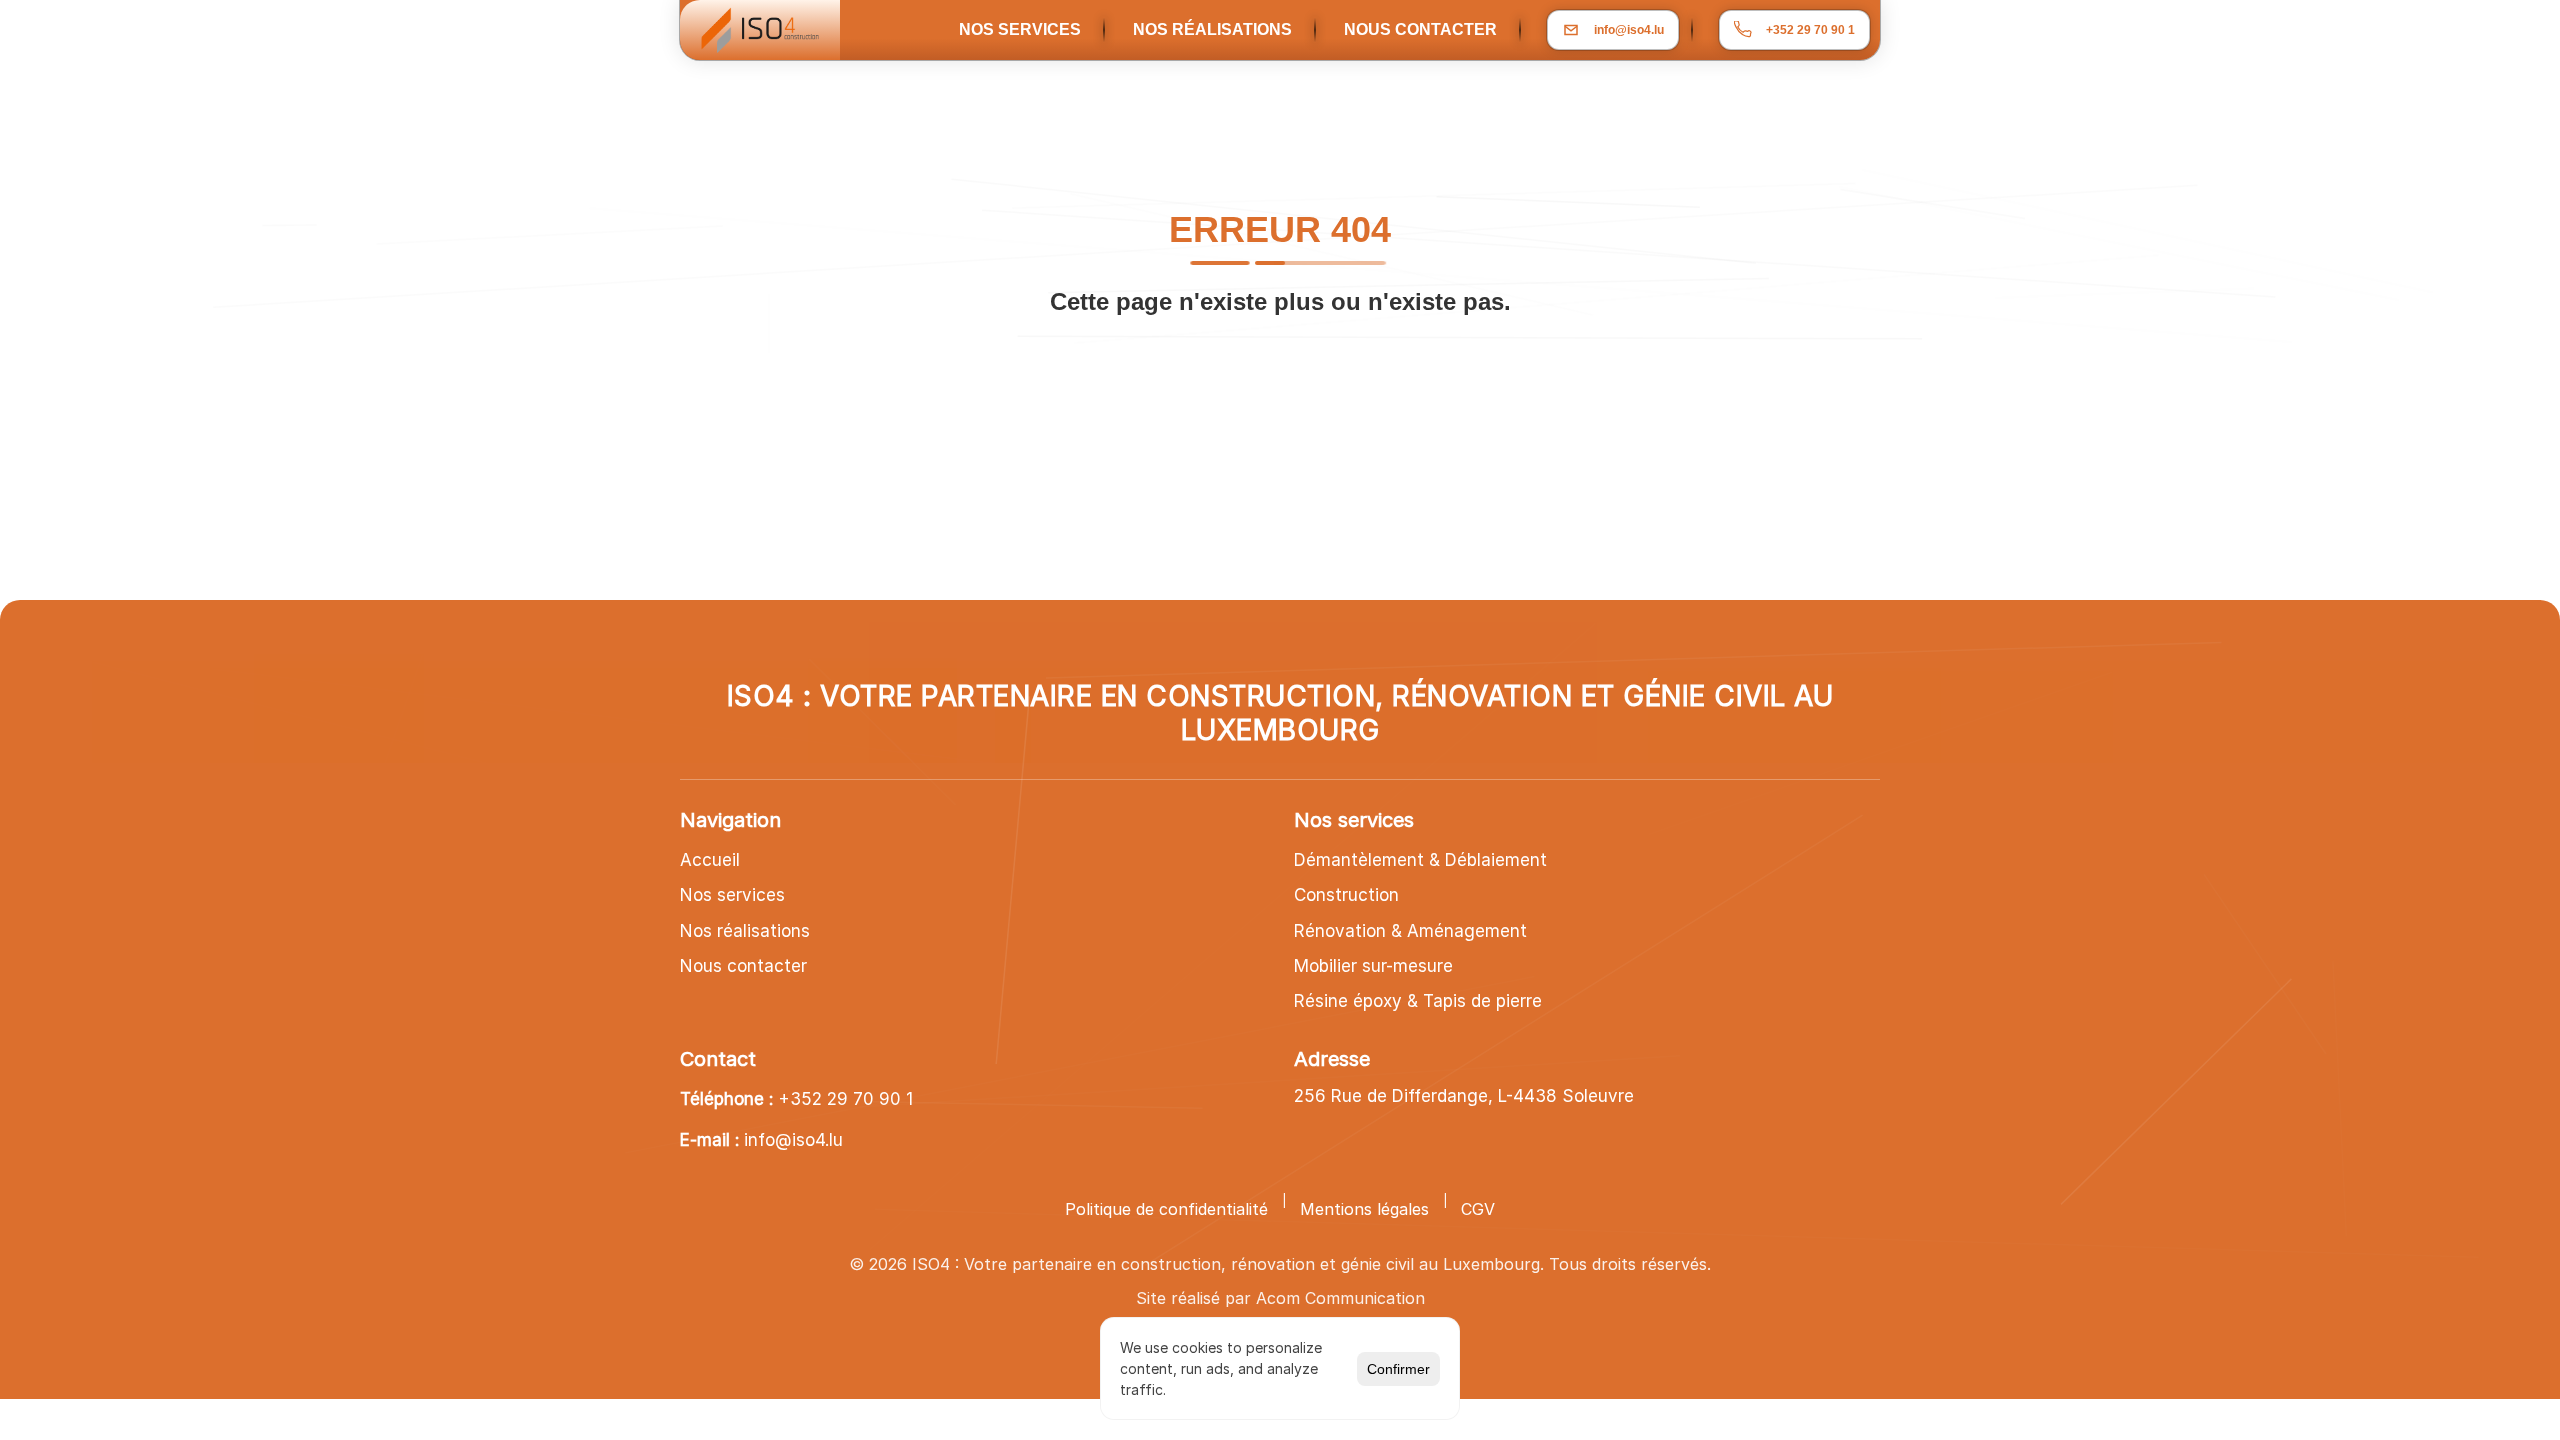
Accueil (710, 860)
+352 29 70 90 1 (845, 1099)
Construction (1346, 895)
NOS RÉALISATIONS (1212, 29)
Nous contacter (743, 966)
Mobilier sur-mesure (1373, 966)
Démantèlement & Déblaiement (1420, 860)
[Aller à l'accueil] (760, 30)
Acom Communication (1340, 1298)
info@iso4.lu (793, 1140)
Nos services (732, 895)
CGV (1478, 1209)
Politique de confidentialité (1166, 1209)
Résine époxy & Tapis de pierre (1418, 1001)
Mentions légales (1364, 1209)
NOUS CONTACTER (1420, 29)
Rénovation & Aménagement (1410, 931)
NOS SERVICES (1020, 29)
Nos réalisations (745, 931)
